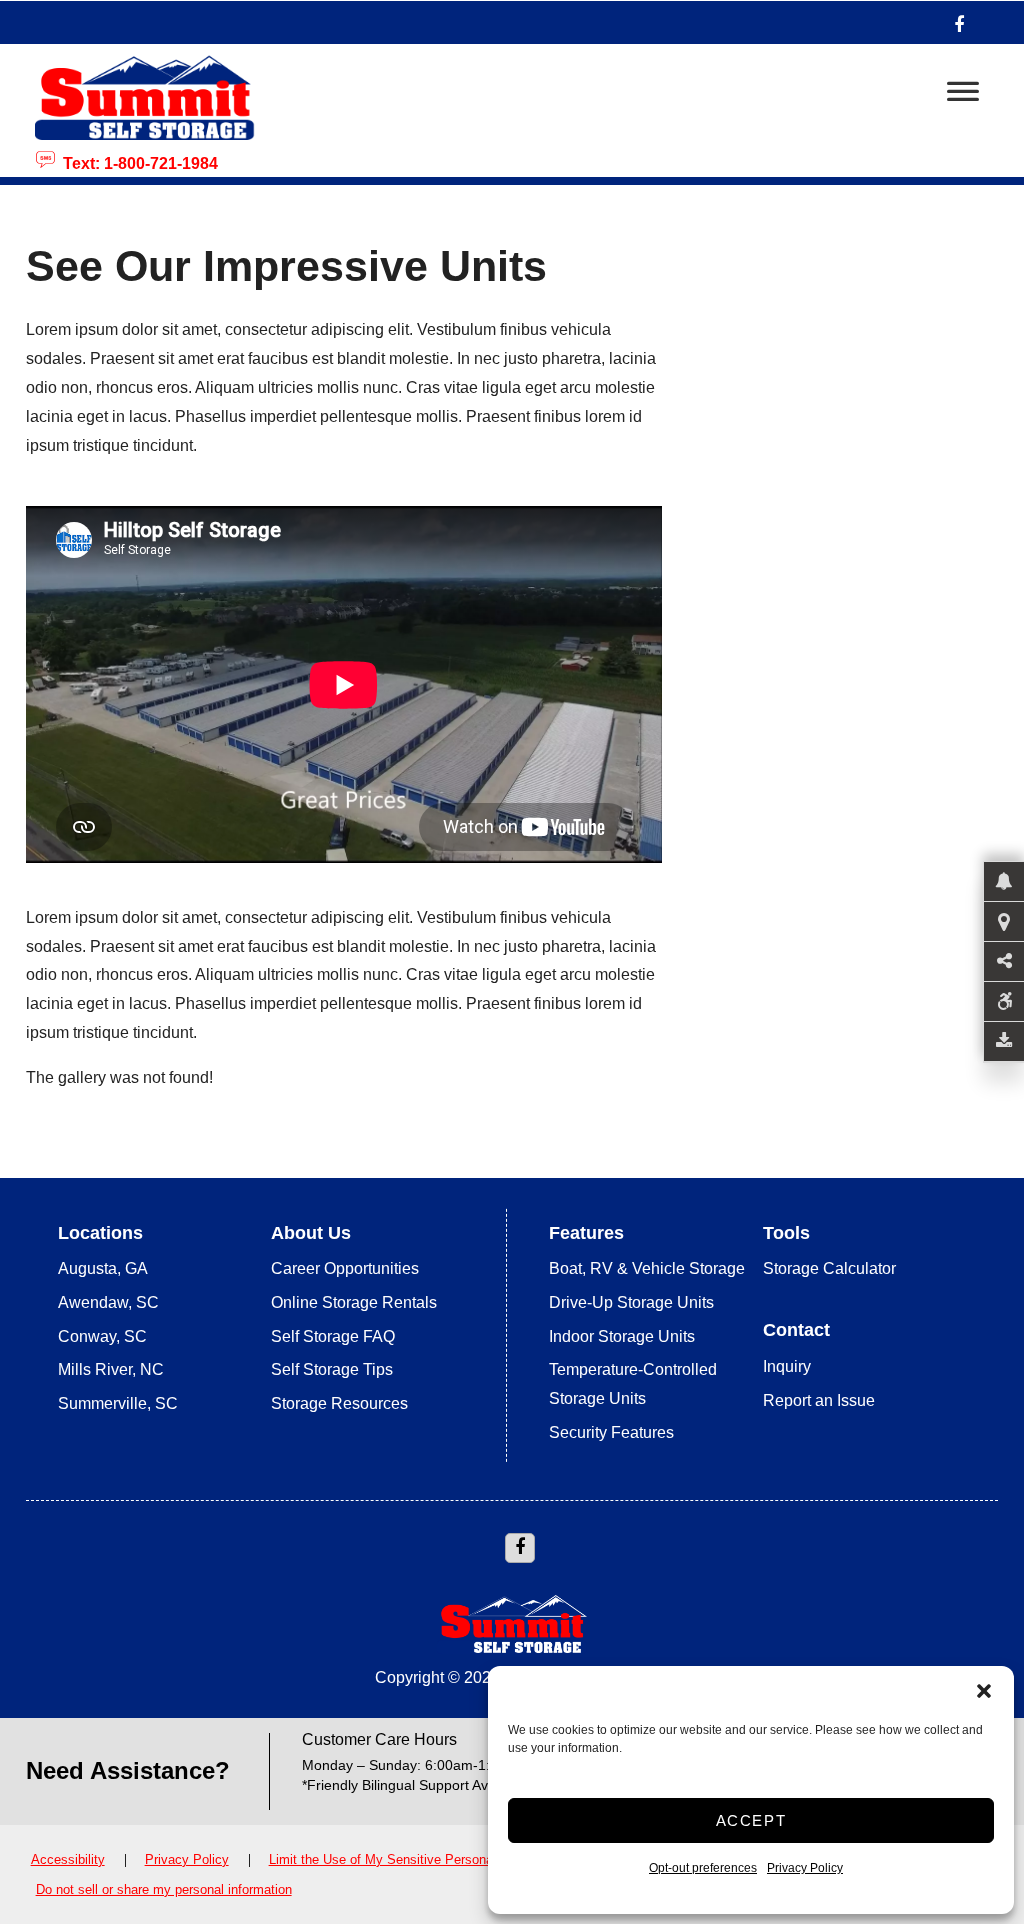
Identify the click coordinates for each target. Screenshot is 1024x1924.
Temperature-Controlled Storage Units (633, 1384)
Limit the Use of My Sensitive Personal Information (417, 1859)
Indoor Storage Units (622, 1336)
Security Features (611, 1432)
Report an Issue (819, 1400)
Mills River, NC (111, 1369)
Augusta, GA (103, 1268)
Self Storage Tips (332, 1369)
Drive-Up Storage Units (631, 1302)
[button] (984, 1691)
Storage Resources (339, 1403)
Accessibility (68, 1859)
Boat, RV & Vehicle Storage (647, 1268)
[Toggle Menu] (963, 97)
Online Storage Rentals (354, 1302)
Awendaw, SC (108, 1302)
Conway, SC (102, 1336)
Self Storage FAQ (333, 1336)
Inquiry (787, 1366)
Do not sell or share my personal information (164, 1889)
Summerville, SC (118, 1403)
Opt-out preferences (703, 1868)
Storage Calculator (829, 1268)
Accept (751, 1820)
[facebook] (959, 22)
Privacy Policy (805, 1868)
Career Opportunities (345, 1268)
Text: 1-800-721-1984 (136, 162)
